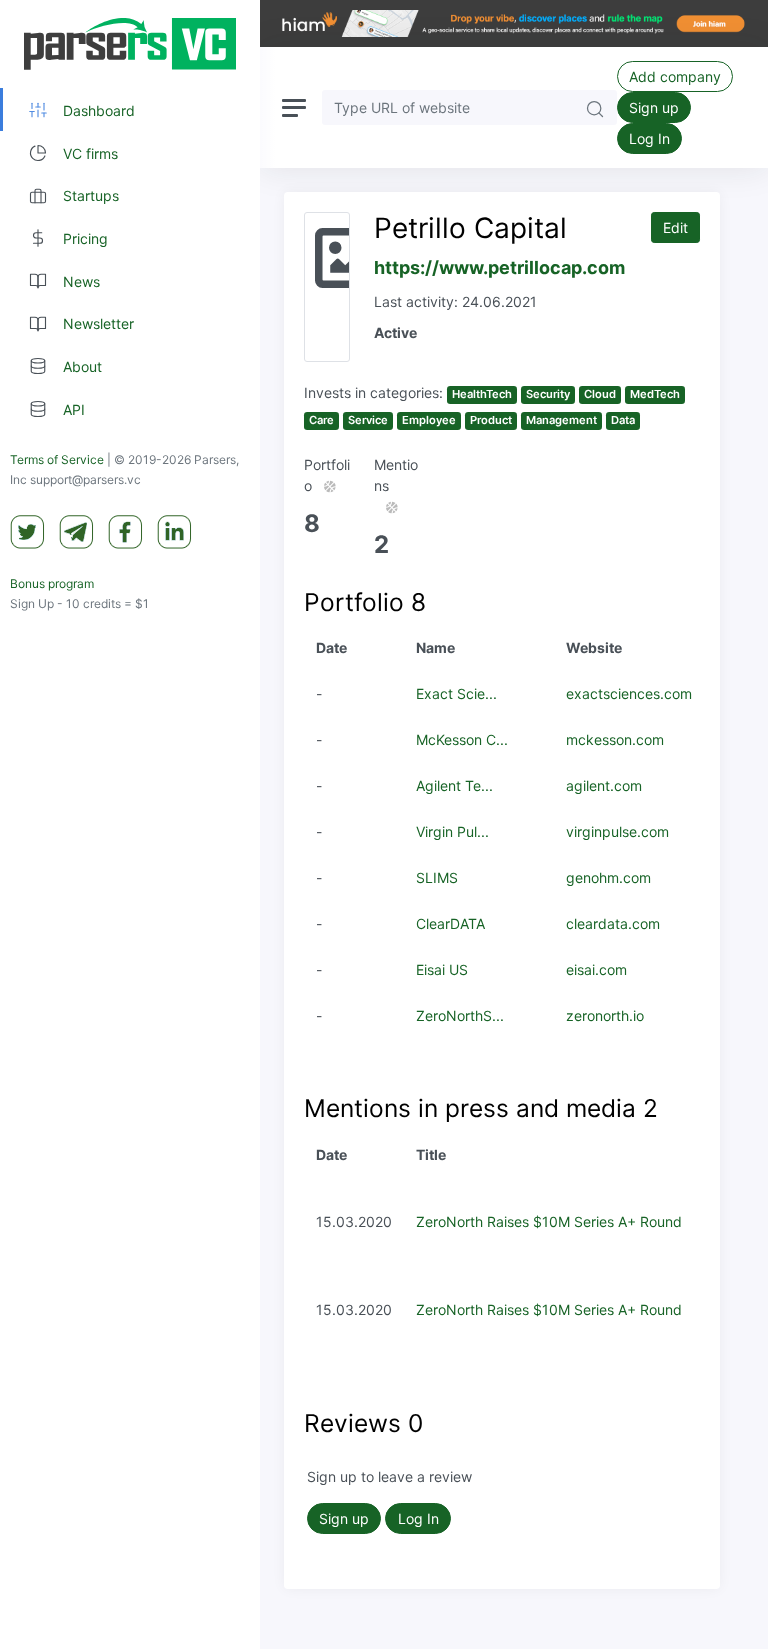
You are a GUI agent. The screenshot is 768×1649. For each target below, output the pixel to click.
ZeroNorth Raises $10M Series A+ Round (549, 1221)
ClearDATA (450, 923)
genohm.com (608, 877)
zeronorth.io (605, 1015)
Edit (675, 227)
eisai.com (596, 969)
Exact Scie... (456, 693)
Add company (675, 76)
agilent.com (604, 785)
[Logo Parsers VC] (130, 44)
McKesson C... (462, 739)
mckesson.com (615, 739)
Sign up (654, 107)
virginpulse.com (617, 831)
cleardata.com (613, 923)
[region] (130, 824)
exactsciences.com (629, 693)
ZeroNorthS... (460, 1015)
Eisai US (442, 969)
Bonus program (52, 583)
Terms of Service (57, 459)
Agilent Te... (454, 785)
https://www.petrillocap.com (499, 267)
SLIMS (437, 877)
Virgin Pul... (452, 831)
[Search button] (595, 107)
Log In (649, 138)
